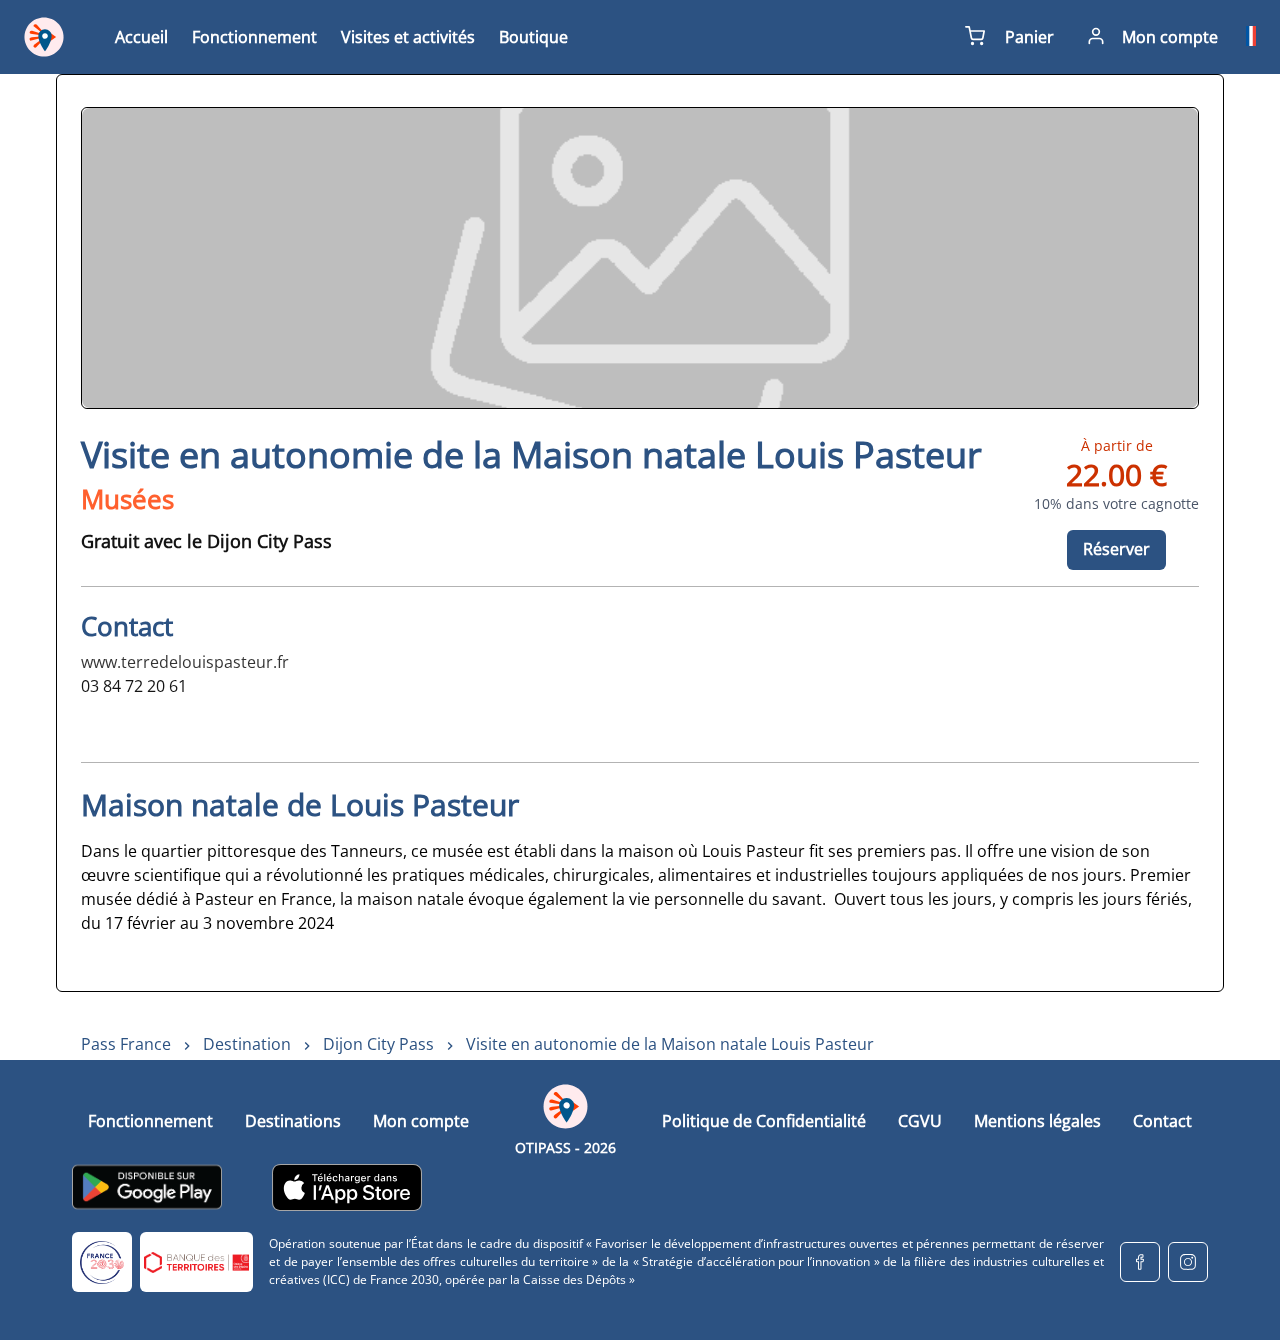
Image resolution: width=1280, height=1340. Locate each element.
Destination (247, 1044)
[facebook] (1140, 1262)
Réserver (1116, 549)
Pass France (126, 1044)
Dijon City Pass (378, 1044)
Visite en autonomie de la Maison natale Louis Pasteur (670, 1044)
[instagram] (1188, 1262)
